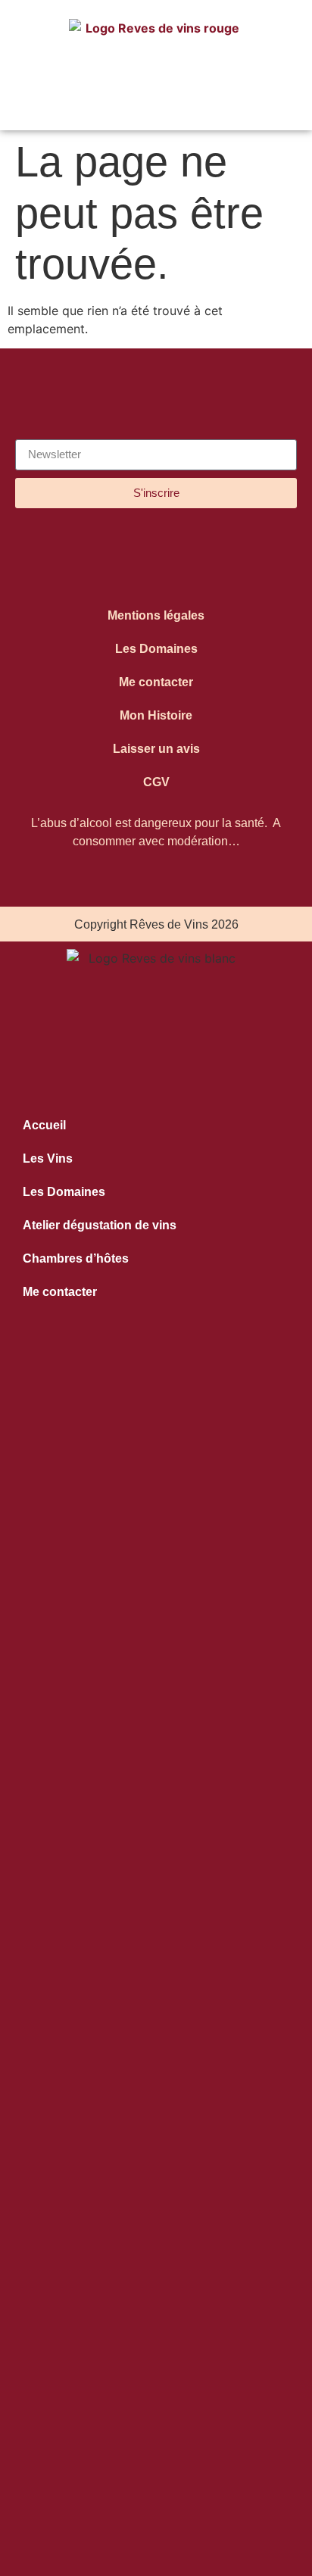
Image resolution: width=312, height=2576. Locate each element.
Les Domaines (156, 649)
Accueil (44, 1125)
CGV (156, 782)
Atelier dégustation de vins (100, 1225)
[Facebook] (192, 557)
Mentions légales (156, 615)
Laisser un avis (156, 749)
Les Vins (48, 1158)
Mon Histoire (156, 715)
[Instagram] (120, 557)
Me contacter (156, 682)
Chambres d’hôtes (76, 1258)
